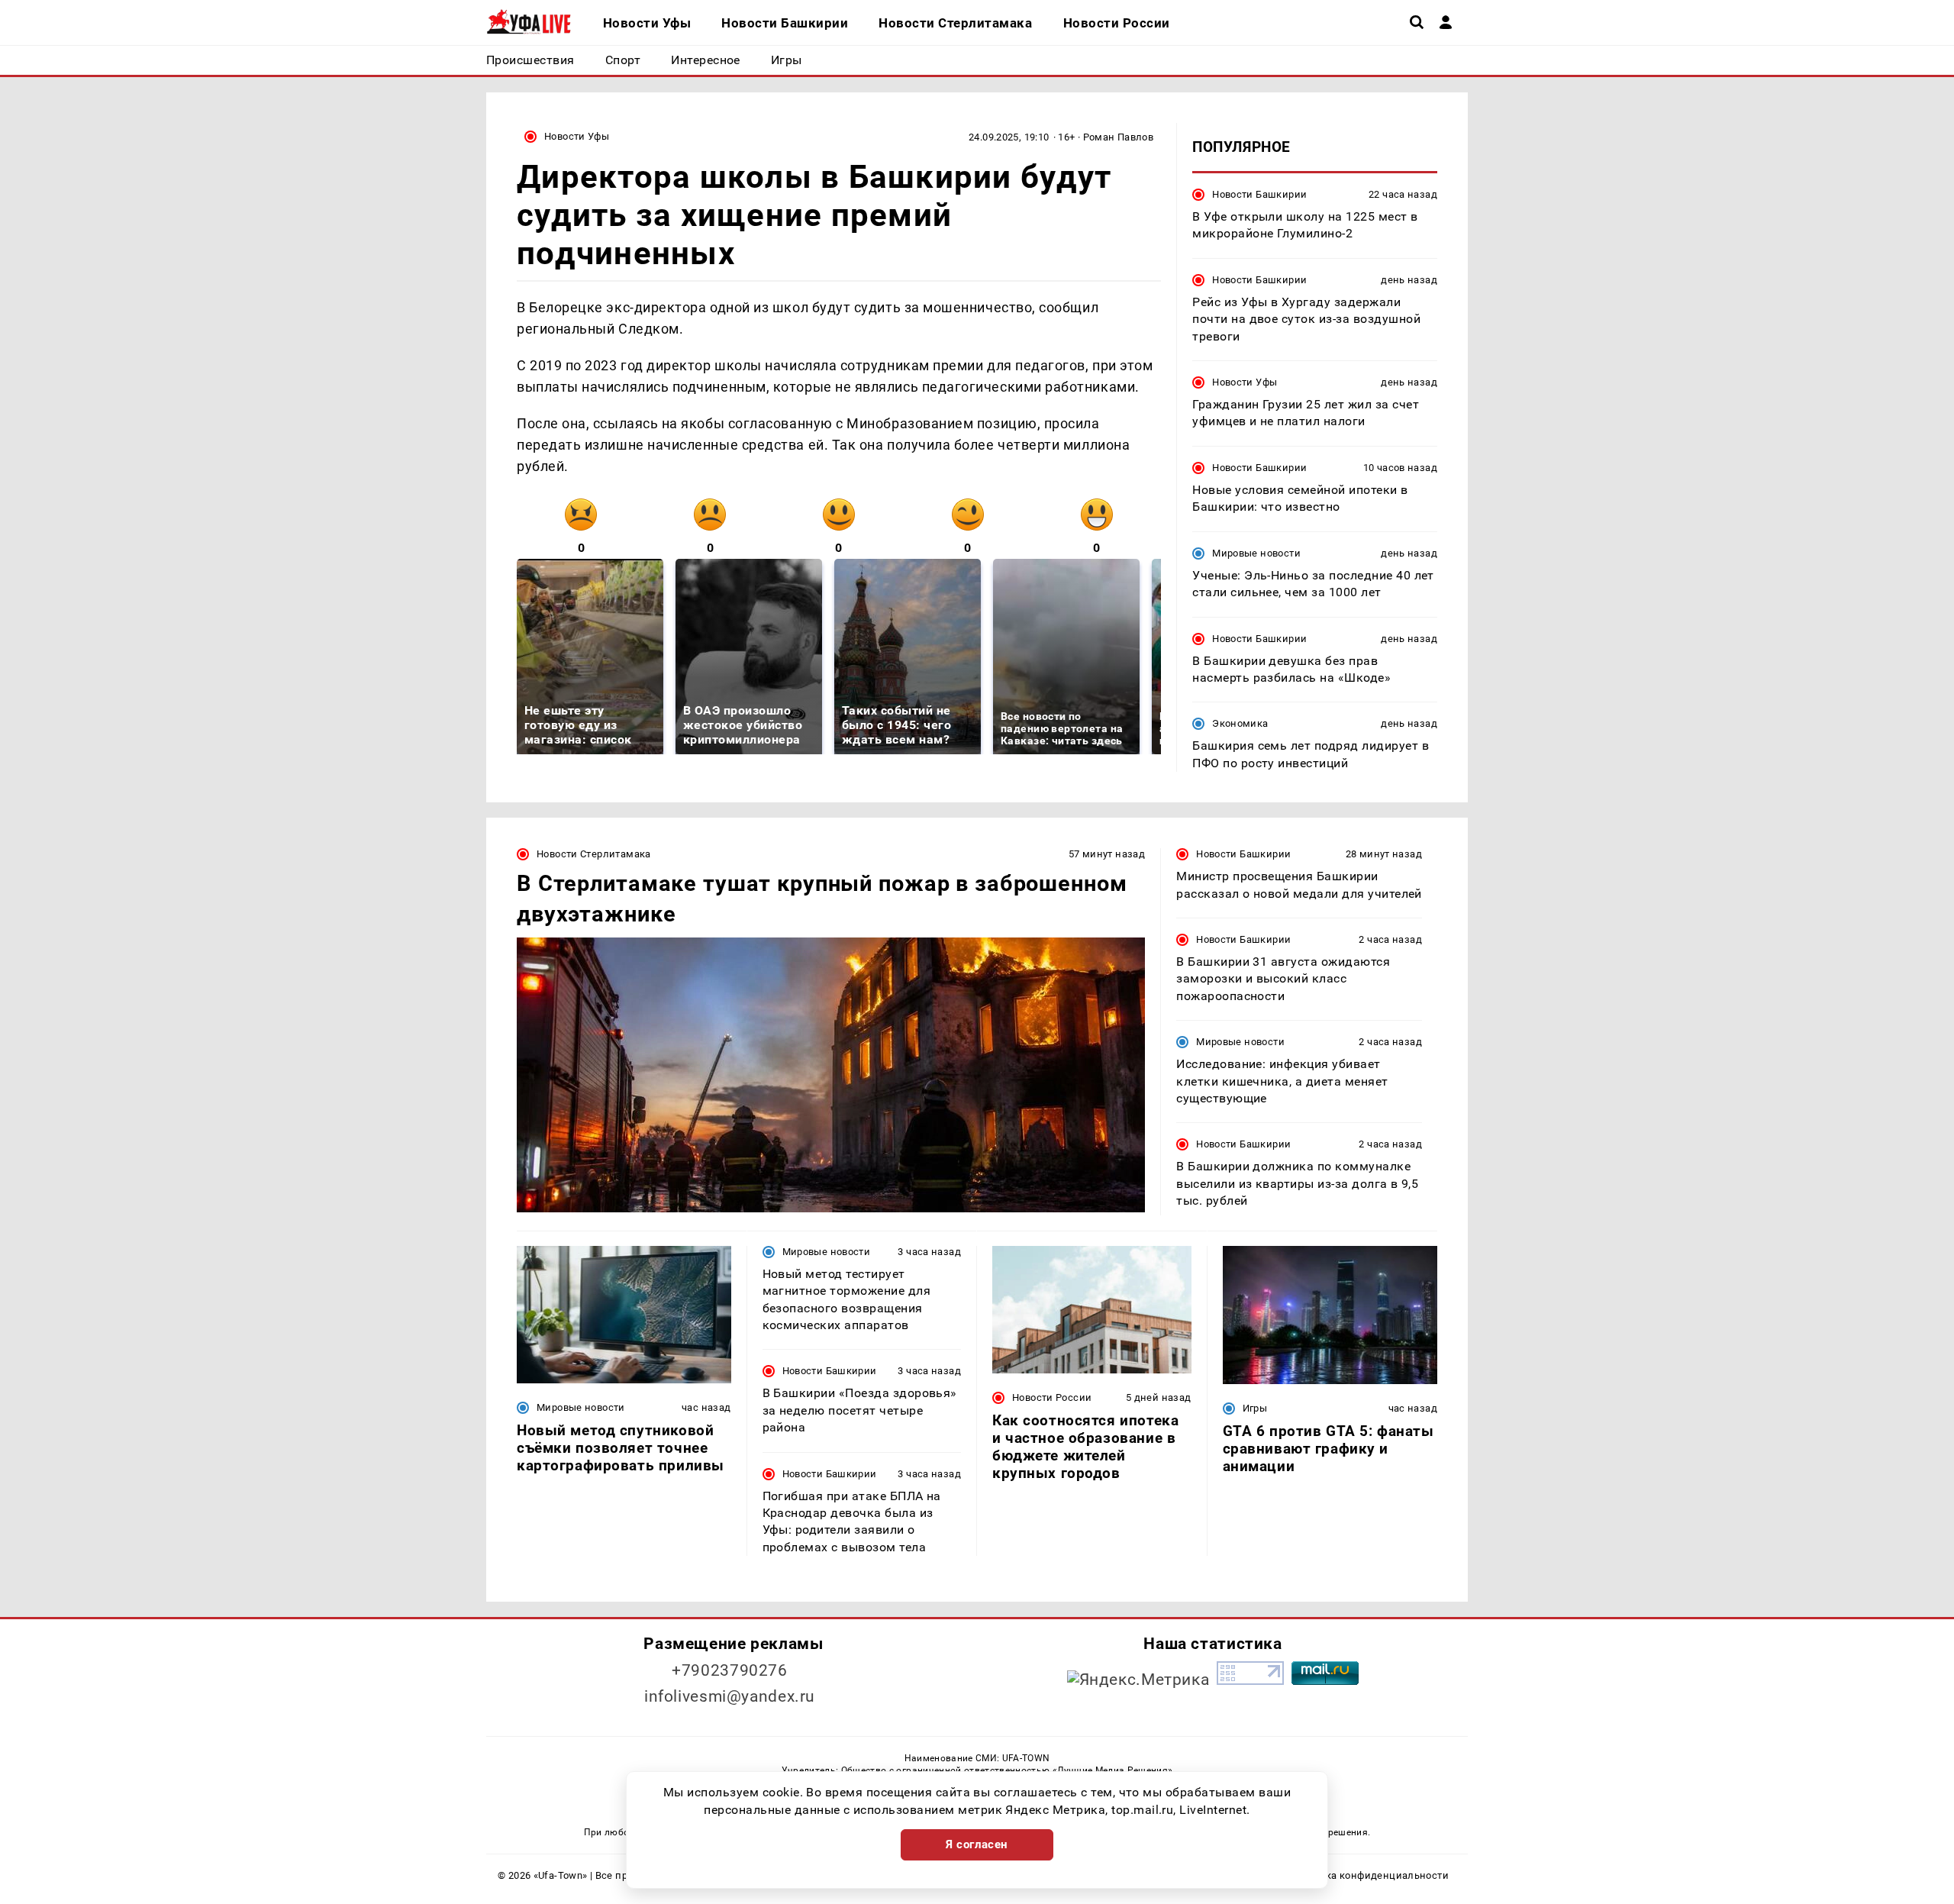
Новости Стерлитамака (594, 854)
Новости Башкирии (1259, 194)
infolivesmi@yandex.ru (730, 1696)
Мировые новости (1256, 553)
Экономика (1240, 723)
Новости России (1052, 1397)
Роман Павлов (1119, 137)
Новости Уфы (577, 136)
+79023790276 (730, 1670)
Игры (1255, 1408)
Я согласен (977, 1844)
